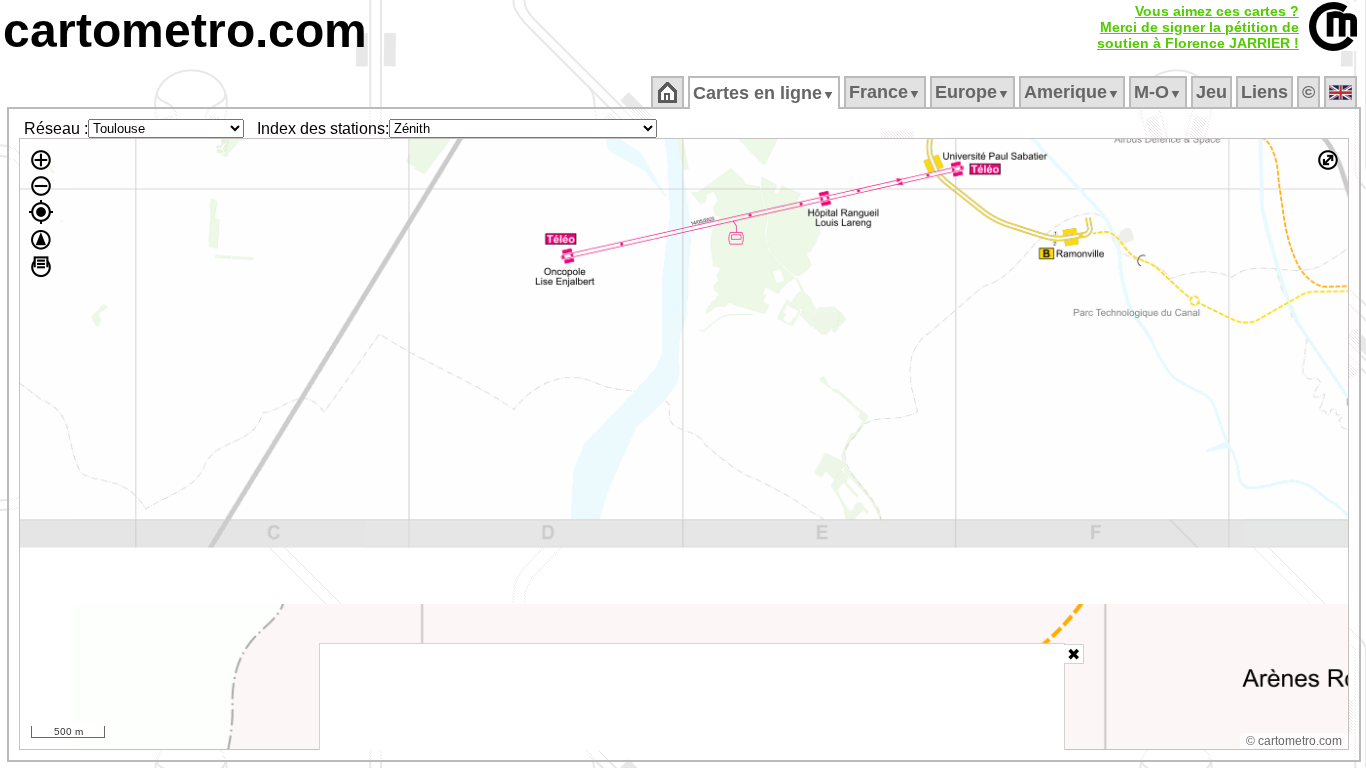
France (885, 92)
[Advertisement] (692, 697)
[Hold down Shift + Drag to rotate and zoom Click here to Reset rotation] (41, 240)
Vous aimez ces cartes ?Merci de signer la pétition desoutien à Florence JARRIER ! (1198, 27)
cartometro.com (185, 30)
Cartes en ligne (764, 93)
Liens (1264, 92)
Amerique (1072, 92)
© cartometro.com (1294, 741)
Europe (972, 92)
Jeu (1211, 92)
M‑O (1158, 92)
